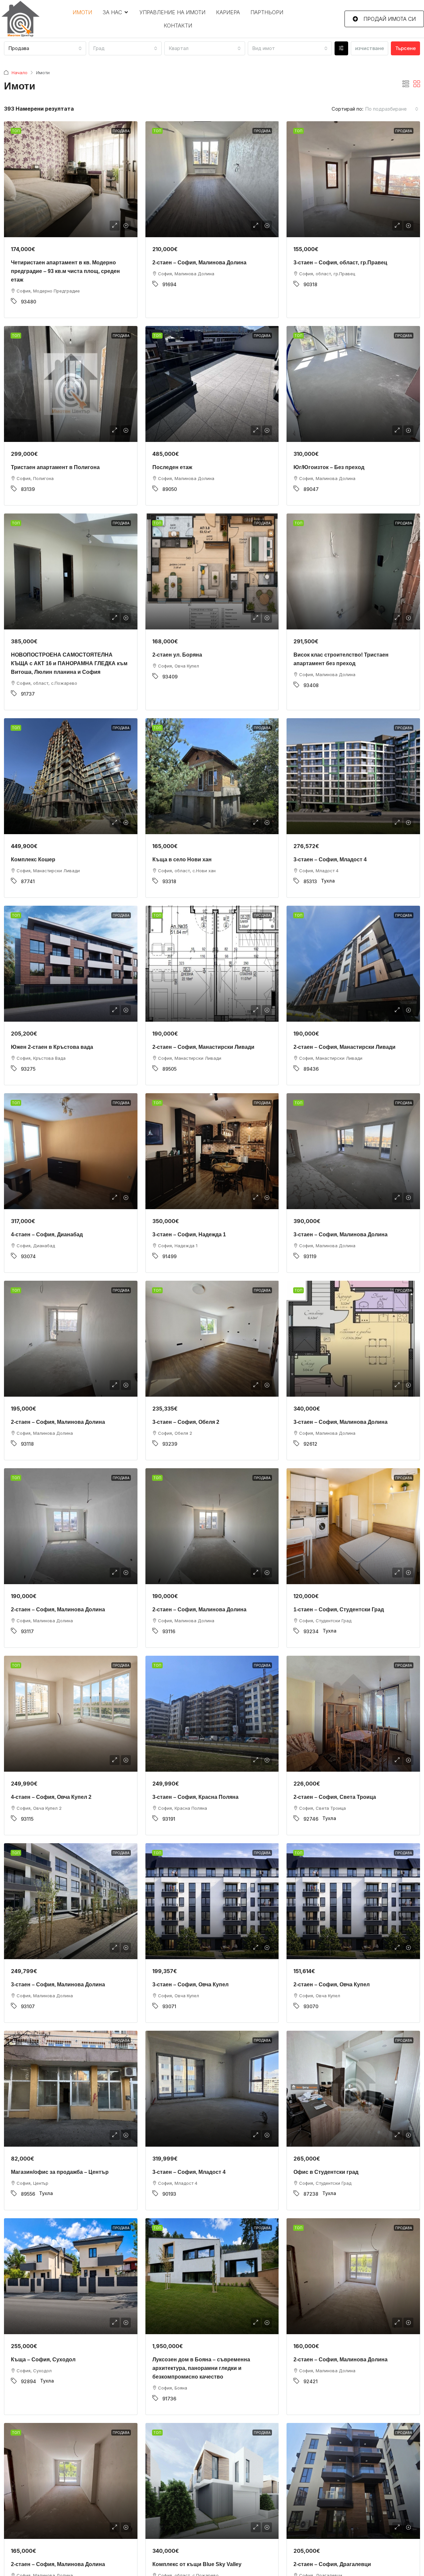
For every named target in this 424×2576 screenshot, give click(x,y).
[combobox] (45, 48)
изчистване (370, 48)
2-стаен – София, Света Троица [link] (335, 1797)
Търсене (405, 48)
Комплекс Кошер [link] (33, 859)
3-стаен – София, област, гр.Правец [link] (340, 263)
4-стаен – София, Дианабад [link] (47, 1234)
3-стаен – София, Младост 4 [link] (330, 859)
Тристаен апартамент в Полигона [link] (55, 467)
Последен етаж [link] (172, 467)
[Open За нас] (126, 12)
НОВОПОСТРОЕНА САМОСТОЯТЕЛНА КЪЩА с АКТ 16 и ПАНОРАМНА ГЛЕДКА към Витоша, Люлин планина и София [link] (69, 663)
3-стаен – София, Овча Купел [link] (190, 1985)
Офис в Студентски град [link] (326, 2172)
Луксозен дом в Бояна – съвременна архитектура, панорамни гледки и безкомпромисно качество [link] (201, 2368)
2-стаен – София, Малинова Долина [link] (199, 263)
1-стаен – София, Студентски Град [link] (339, 1610)
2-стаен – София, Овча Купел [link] (332, 1985)
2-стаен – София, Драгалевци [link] (332, 2564)
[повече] (341, 48)
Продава (121, 131)
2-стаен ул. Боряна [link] (177, 655)
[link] (71, 179)
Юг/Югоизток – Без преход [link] (329, 467)
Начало (20, 73)
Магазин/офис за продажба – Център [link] (60, 2172)
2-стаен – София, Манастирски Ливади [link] (203, 1047)
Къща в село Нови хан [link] (182, 859)
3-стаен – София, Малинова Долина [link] (341, 1234)
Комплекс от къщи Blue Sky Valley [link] (197, 2564)
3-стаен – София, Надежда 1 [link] (189, 1234)
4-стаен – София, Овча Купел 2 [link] (51, 1797)
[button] (406, 84)
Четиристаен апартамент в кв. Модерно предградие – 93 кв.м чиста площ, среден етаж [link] (65, 271)
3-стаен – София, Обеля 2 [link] (186, 1422)
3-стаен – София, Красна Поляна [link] (195, 1797)
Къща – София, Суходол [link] (43, 2360)
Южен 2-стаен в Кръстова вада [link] (52, 1047)
